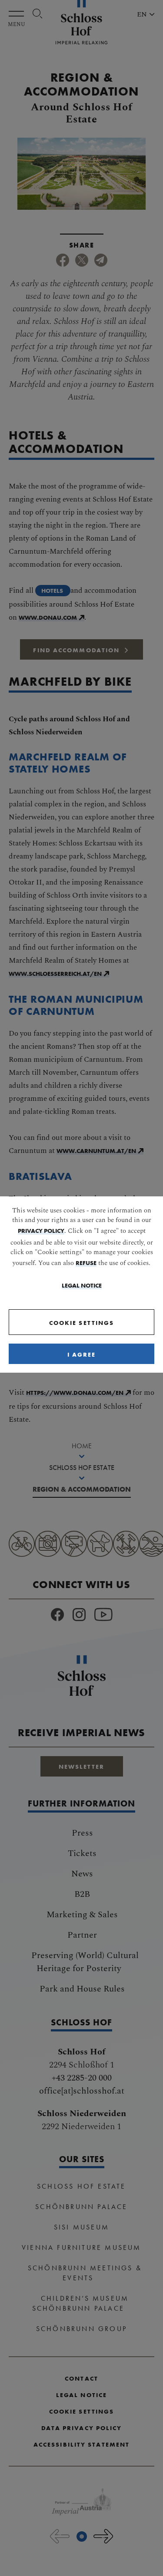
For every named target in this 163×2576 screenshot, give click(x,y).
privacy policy (41, 1231)
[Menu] (18, 14)
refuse (86, 1263)
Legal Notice (82, 1285)
